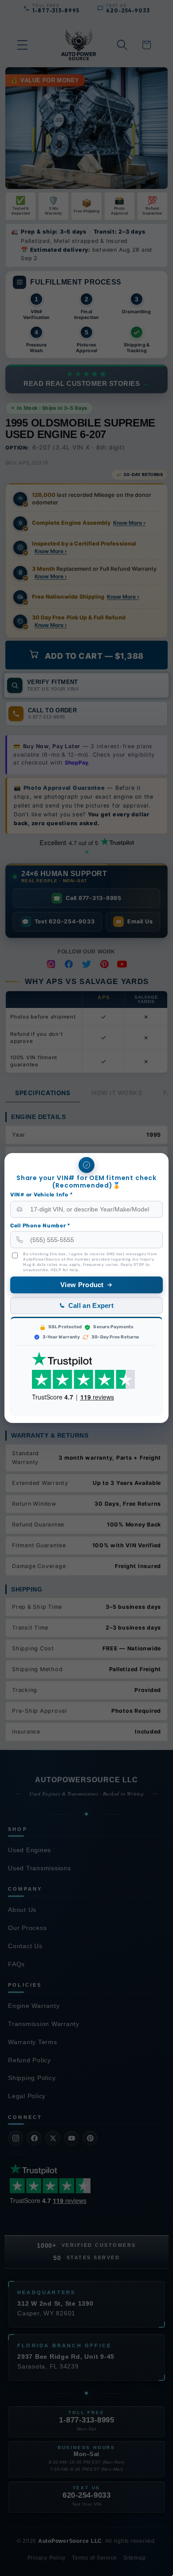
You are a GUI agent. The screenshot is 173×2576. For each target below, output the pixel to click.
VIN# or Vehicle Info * (41, 1195)
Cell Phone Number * (40, 1226)
